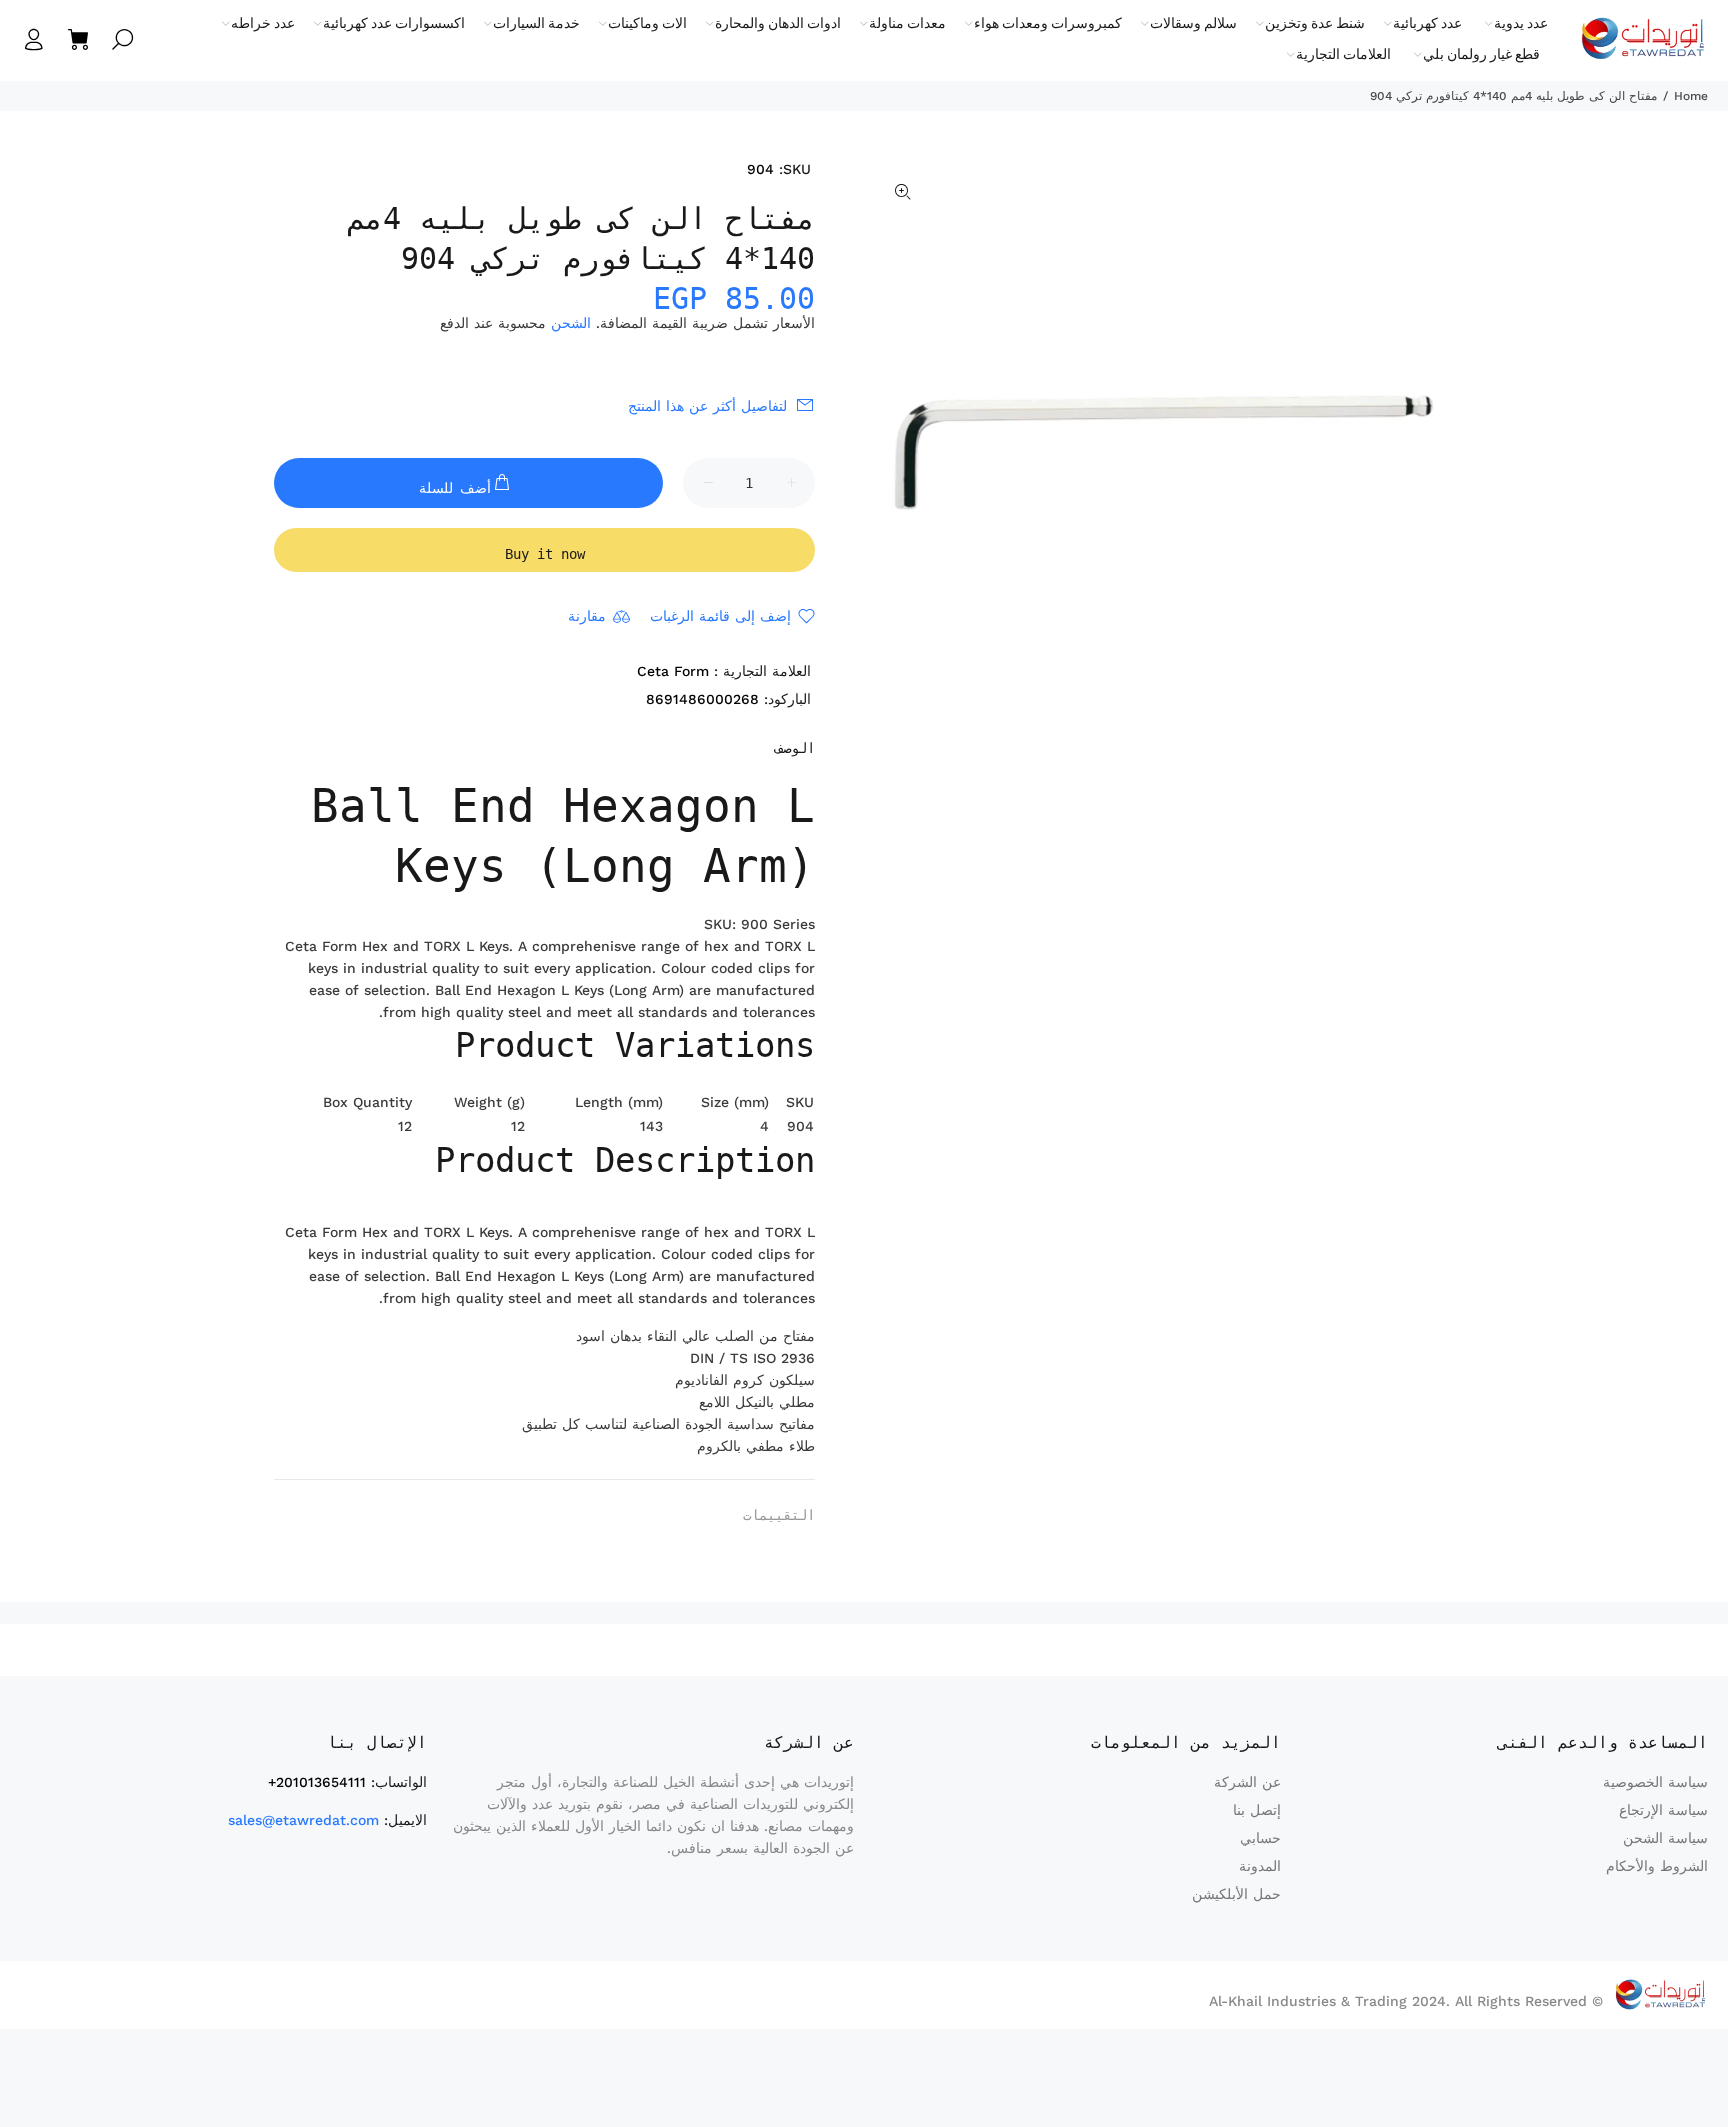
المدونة (1260, 1866)
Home (1691, 96)
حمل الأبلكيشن (1236, 1894)
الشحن (571, 323)
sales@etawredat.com (303, 1820)
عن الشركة (1247, 1782)
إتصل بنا (1257, 1810)
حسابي (1260, 1838)
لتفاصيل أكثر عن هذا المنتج (707, 406)
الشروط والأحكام (1657, 1866)
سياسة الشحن (1665, 1838)
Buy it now (545, 554)
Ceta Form (673, 671)
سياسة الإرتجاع (1663, 1810)
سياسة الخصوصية (1655, 1782)
